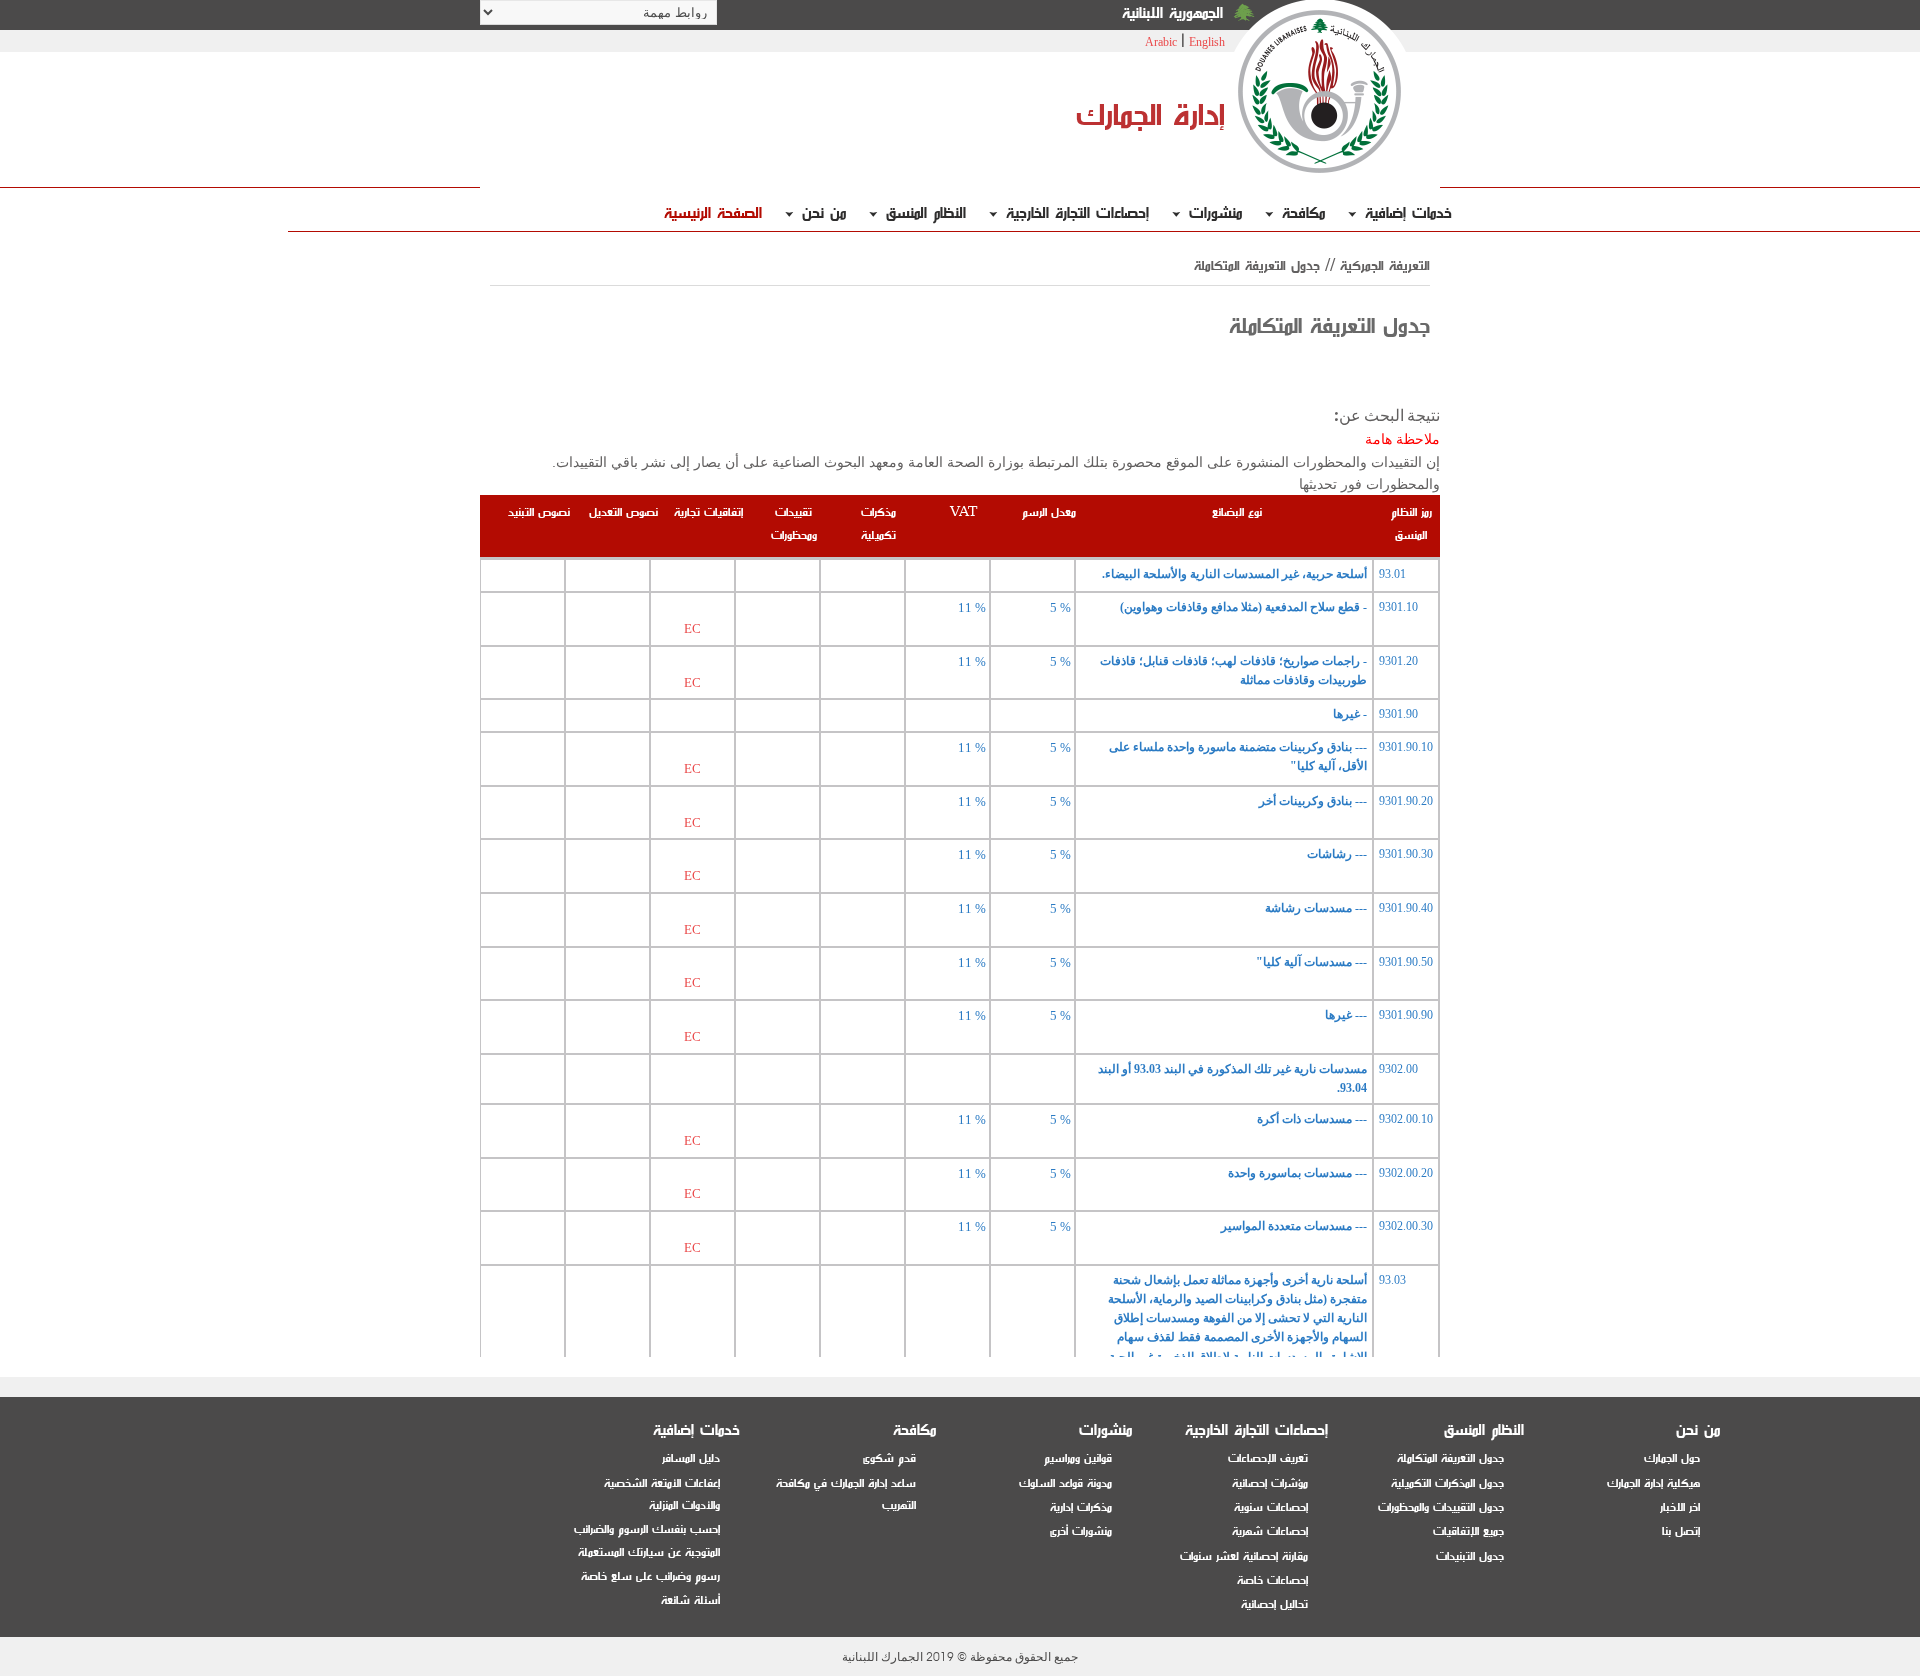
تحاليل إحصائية (1274, 1604)
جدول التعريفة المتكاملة (1450, 1458)
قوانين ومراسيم (1078, 1458)
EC (692, 628)
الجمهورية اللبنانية (1172, 13)
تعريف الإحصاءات (1268, 1458)
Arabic (1161, 42)
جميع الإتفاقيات (1468, 1531)
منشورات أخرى (1081, 1531)
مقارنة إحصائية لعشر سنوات (1244, 1556)
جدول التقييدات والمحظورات (1441, 1507)
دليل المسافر (691, 1458)
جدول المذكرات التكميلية (1447, 1483)
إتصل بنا (1681, 1531)
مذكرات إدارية (1081, 1507)
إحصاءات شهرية (1270, 1531)
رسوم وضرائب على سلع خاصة (650, 1576)
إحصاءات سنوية (1271, 1507)
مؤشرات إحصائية (1270, 1483)
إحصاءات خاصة (1272, 1580)
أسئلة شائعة (690, 1600)
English (1207, 42)
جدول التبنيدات (1470, 1556)
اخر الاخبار (1680, 1507)
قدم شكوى (889, 1458)
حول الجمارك (1672, 1458)
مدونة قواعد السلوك (1065, 1483)
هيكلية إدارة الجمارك (1653, 1483)
